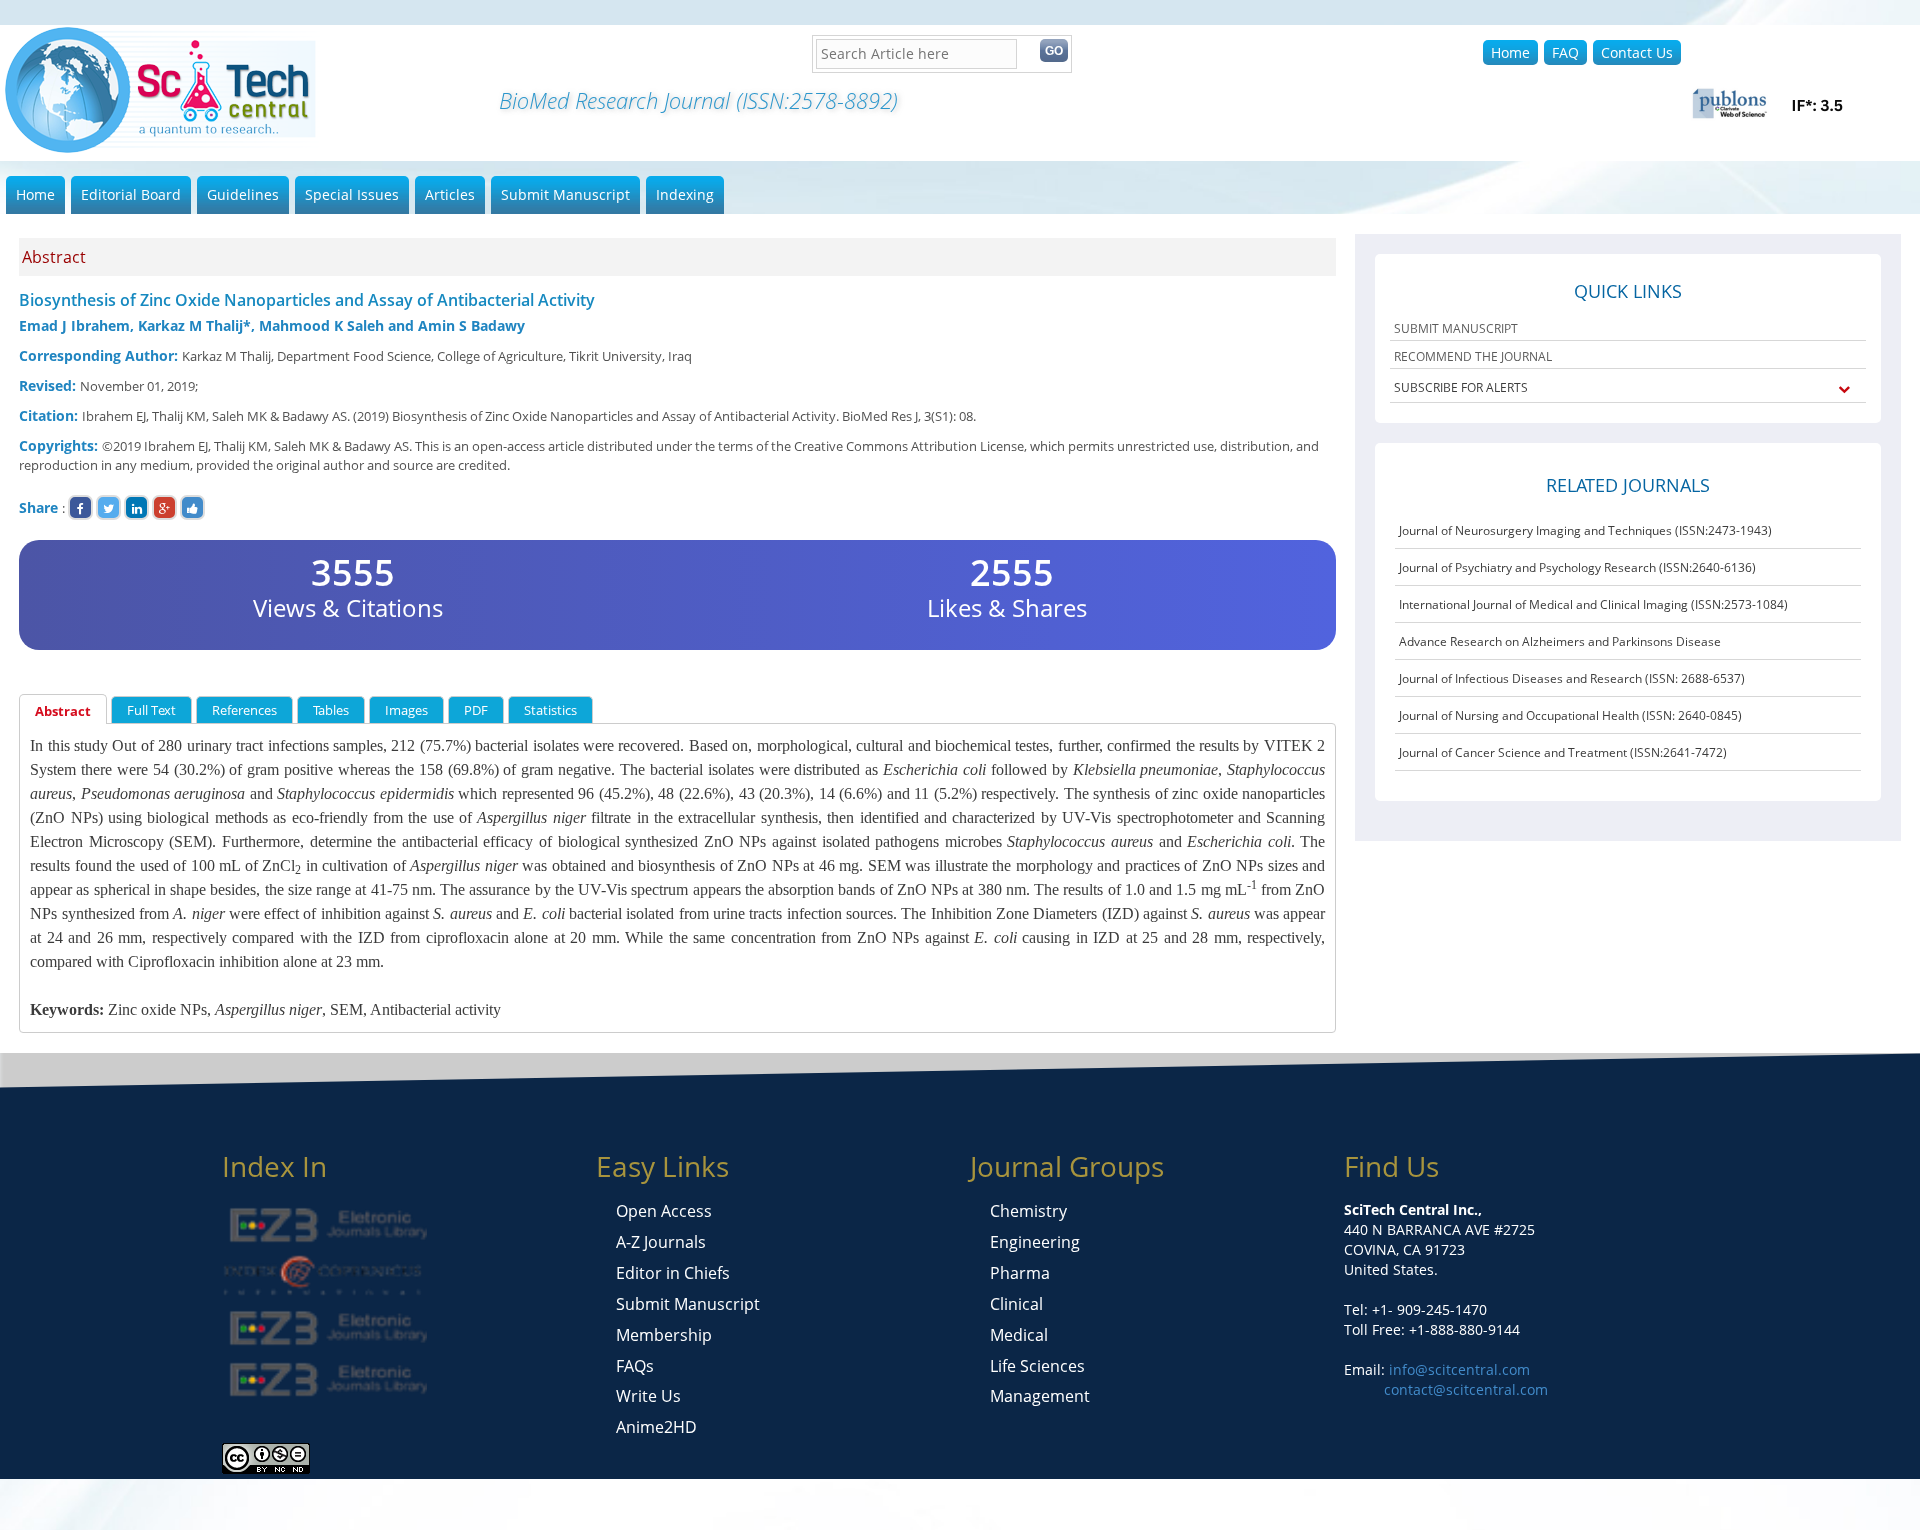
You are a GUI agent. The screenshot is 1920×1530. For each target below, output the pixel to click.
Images (406, 710)
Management (1040, 1396)
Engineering (1035, 1242)
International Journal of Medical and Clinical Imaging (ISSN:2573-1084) (1593, 604)
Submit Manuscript (565, 194)
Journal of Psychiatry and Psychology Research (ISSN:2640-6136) (1577, 567)
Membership (664, 1335)
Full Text (151, 710)
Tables (331, 710)
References (244, 710)
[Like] (192, 507)
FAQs (635, 1366)
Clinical (1016, 1304)
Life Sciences (1037, 1366)
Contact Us (1637, 52)
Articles (450, 194)
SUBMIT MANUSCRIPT (1456, 328)
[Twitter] (108, 507)
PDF (476, 710)
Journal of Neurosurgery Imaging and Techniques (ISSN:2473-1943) (1585, 530)
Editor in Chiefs (673, 1273)
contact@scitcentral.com (1466, 1389)
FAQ (1565, 52)
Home (1510, 52)
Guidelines (243, 194)
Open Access (664, 1211)
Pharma (1020, 1273)
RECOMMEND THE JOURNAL (1473, 356)
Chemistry (1028, 1211)
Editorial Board (131, 194)
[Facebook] (80, 507)
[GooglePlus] (164, 507)
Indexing (685, 194)
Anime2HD (656, 1427)
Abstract (63, 711)
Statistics (550, 710)
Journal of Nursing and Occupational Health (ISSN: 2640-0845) (1570, 715)
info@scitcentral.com (1457, 1369)
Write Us (648, 1396)
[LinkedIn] (136, 507)
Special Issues (352, 194)
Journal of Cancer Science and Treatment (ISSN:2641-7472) (1563, 752)
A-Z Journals (661, 1242)
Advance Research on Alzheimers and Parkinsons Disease (1560, 641)
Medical (1019, 1335)
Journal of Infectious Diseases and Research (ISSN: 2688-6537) (1572, 678)
